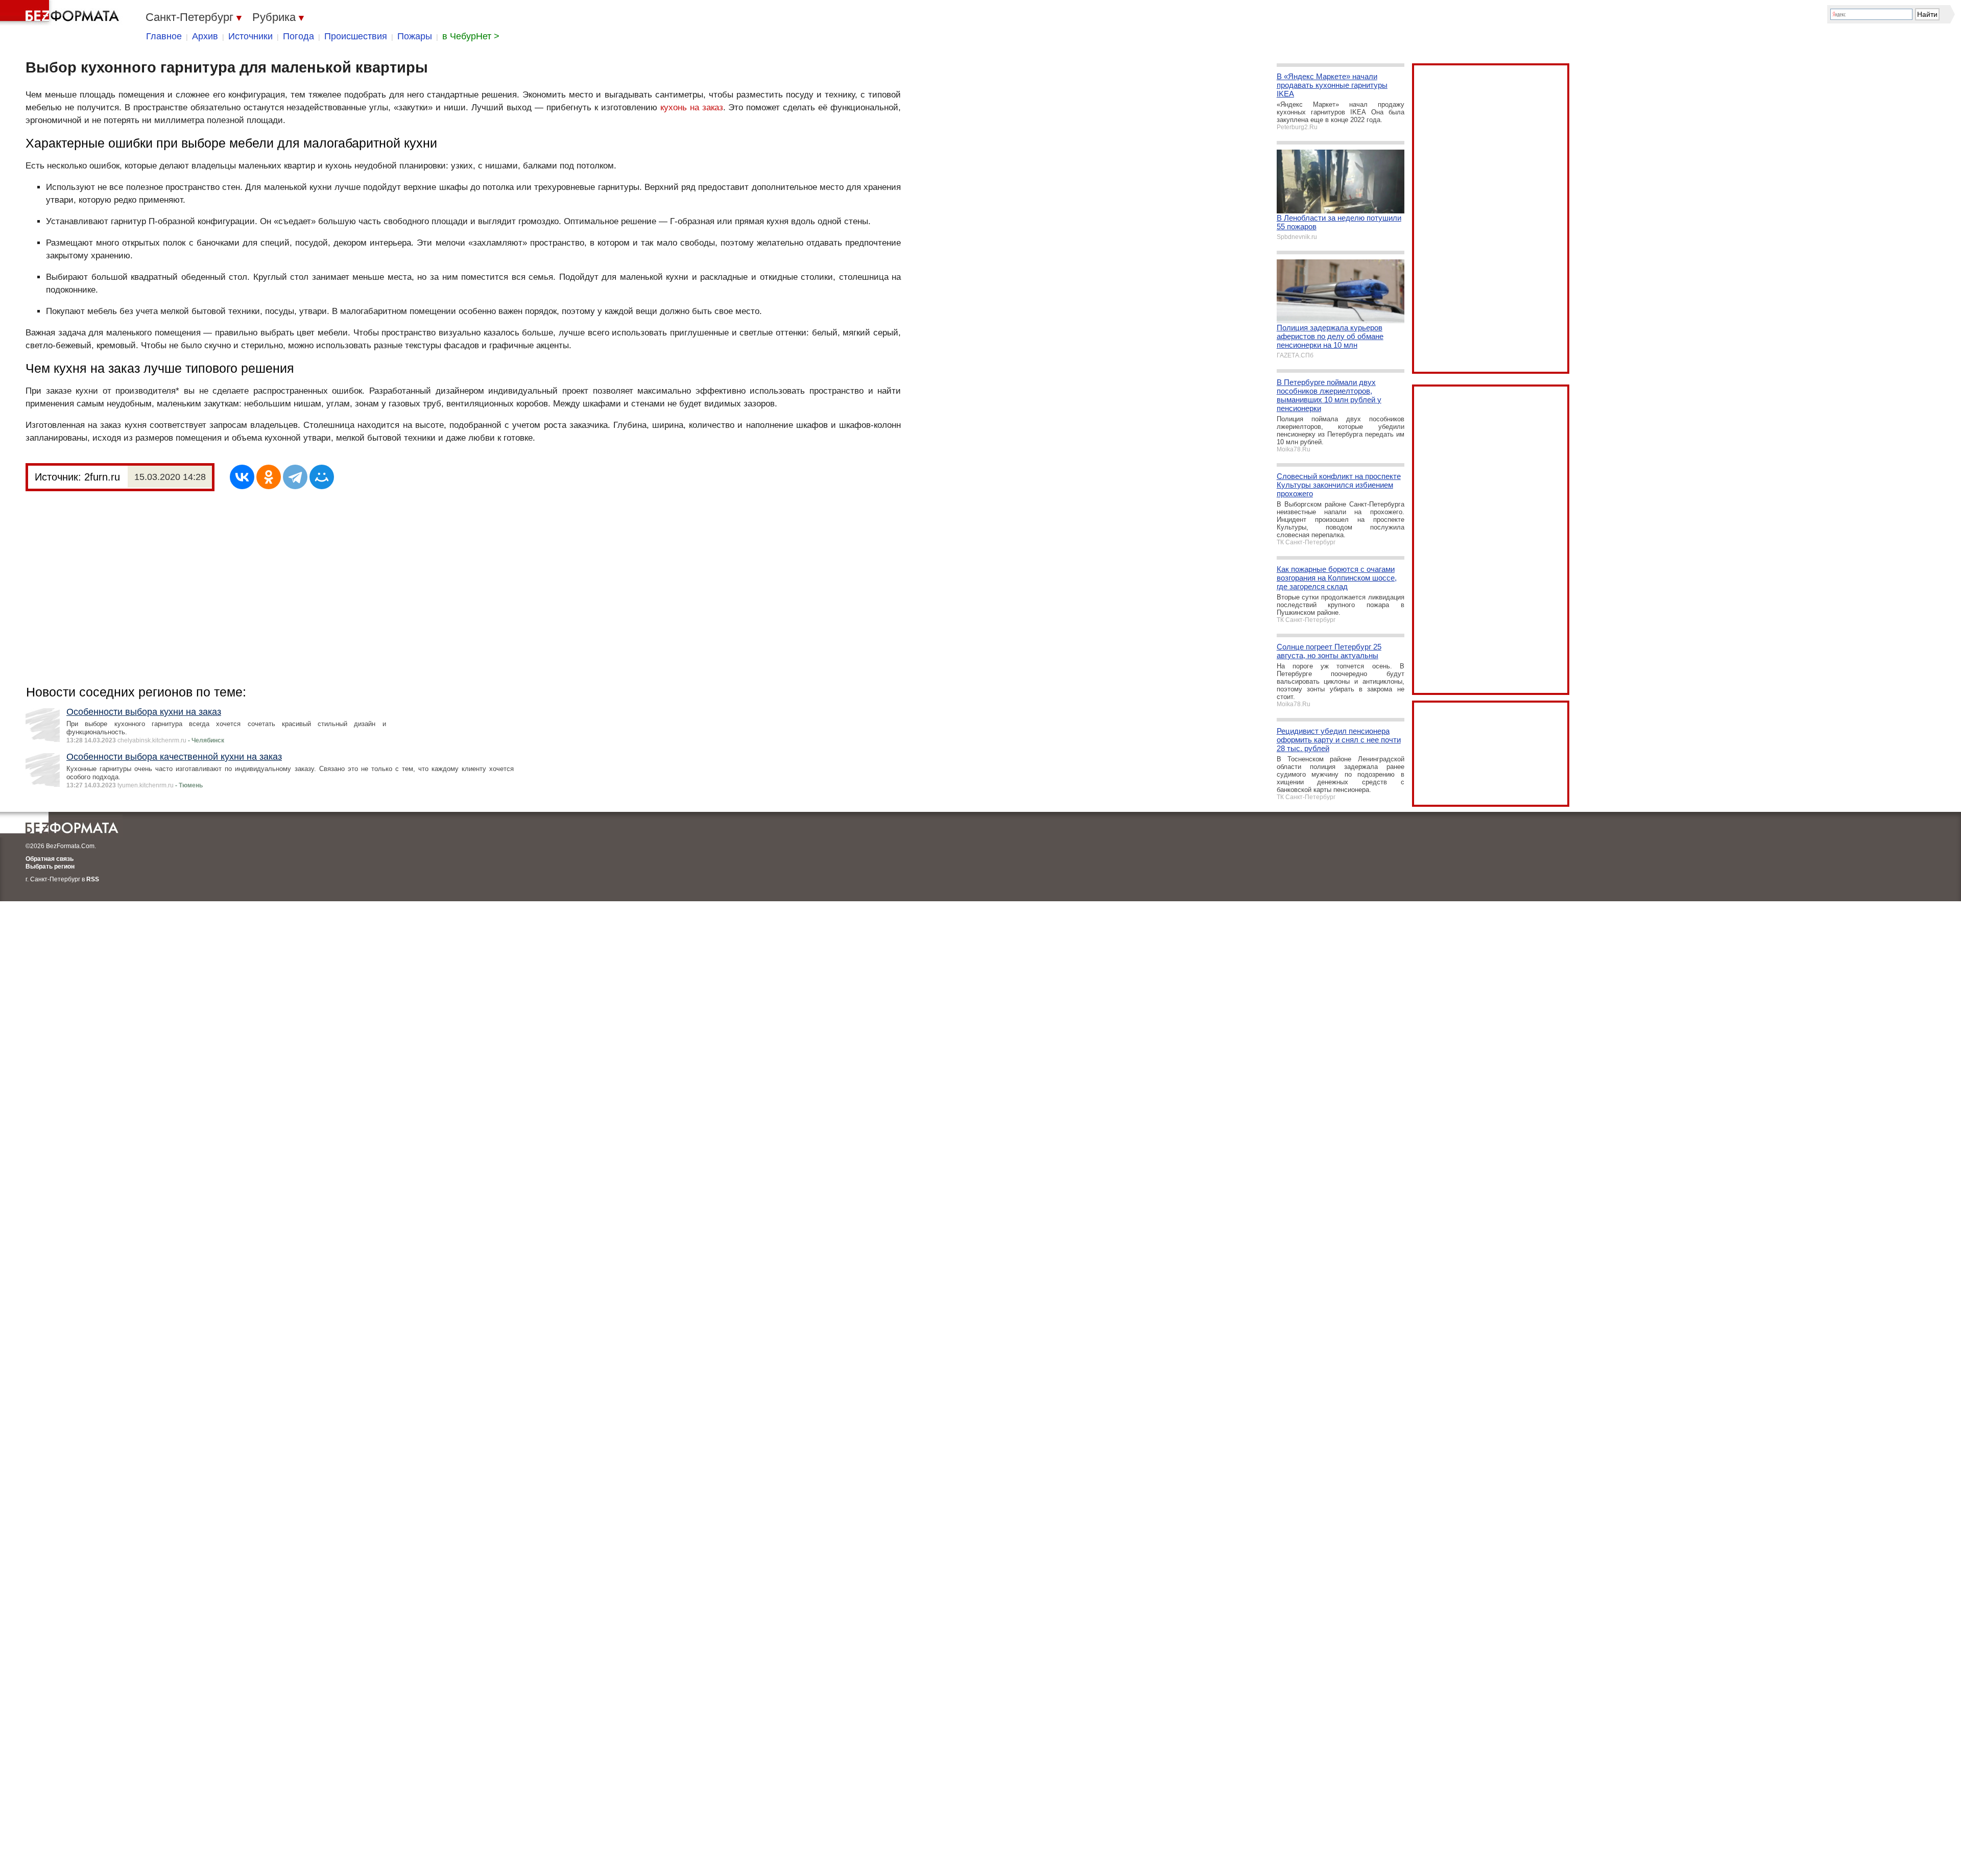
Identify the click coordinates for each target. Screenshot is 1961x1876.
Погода (298, 36)
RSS (93, 879)
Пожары (415, 36)
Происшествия (356, 36)
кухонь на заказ (692, 107)
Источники (250, 36)
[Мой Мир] (322, 477)
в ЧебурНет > (471, 36)
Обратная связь (50, 859)
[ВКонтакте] (242, 477)
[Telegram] (295, 477)
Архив (205, 36)
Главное (164, 36)
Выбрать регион (50, 867)
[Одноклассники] (269, 477)
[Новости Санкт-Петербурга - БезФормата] (61, 13)
